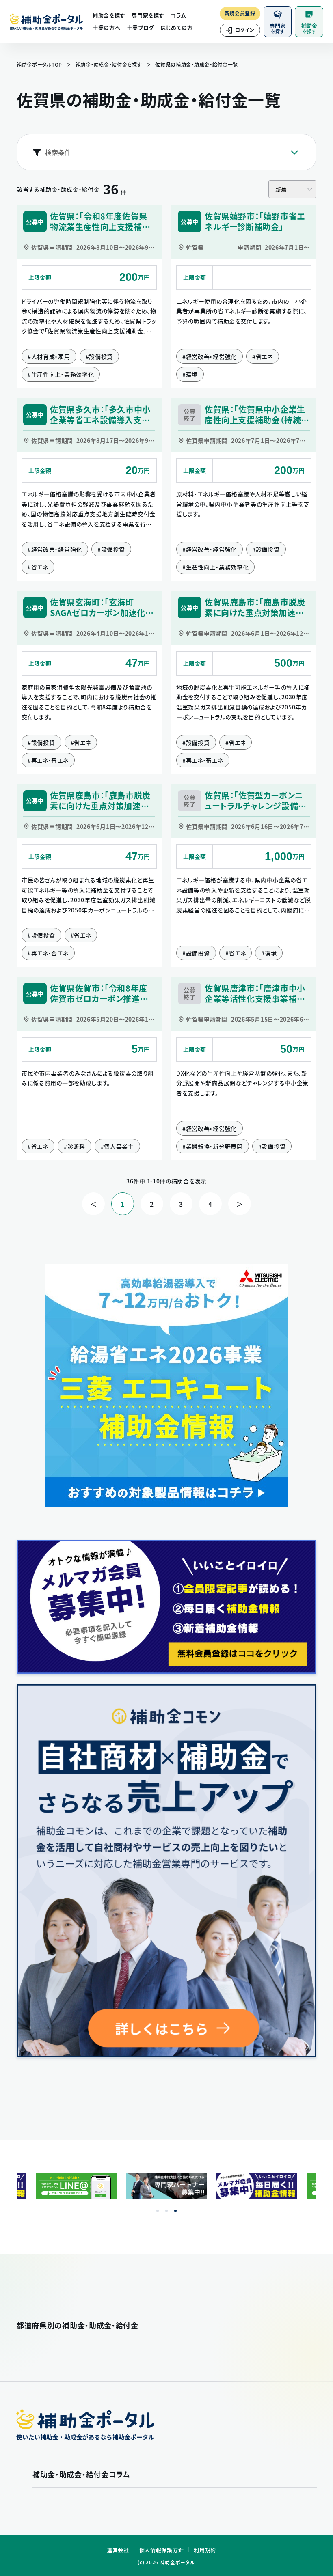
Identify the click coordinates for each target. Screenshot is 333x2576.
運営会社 (118, 2550)
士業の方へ (107, 27)
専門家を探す (148, 15)
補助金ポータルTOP (39, 65)
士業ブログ (141, 27)
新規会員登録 (240, 13)
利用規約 (205, 2550)
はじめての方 (176, 27)
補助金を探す (109, 15)
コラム (178, 15)
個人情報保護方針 (162, 2550)
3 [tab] (175, 2211)
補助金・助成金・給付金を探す (109, 65)
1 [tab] (158, 2211)
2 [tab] (166, 2211)
